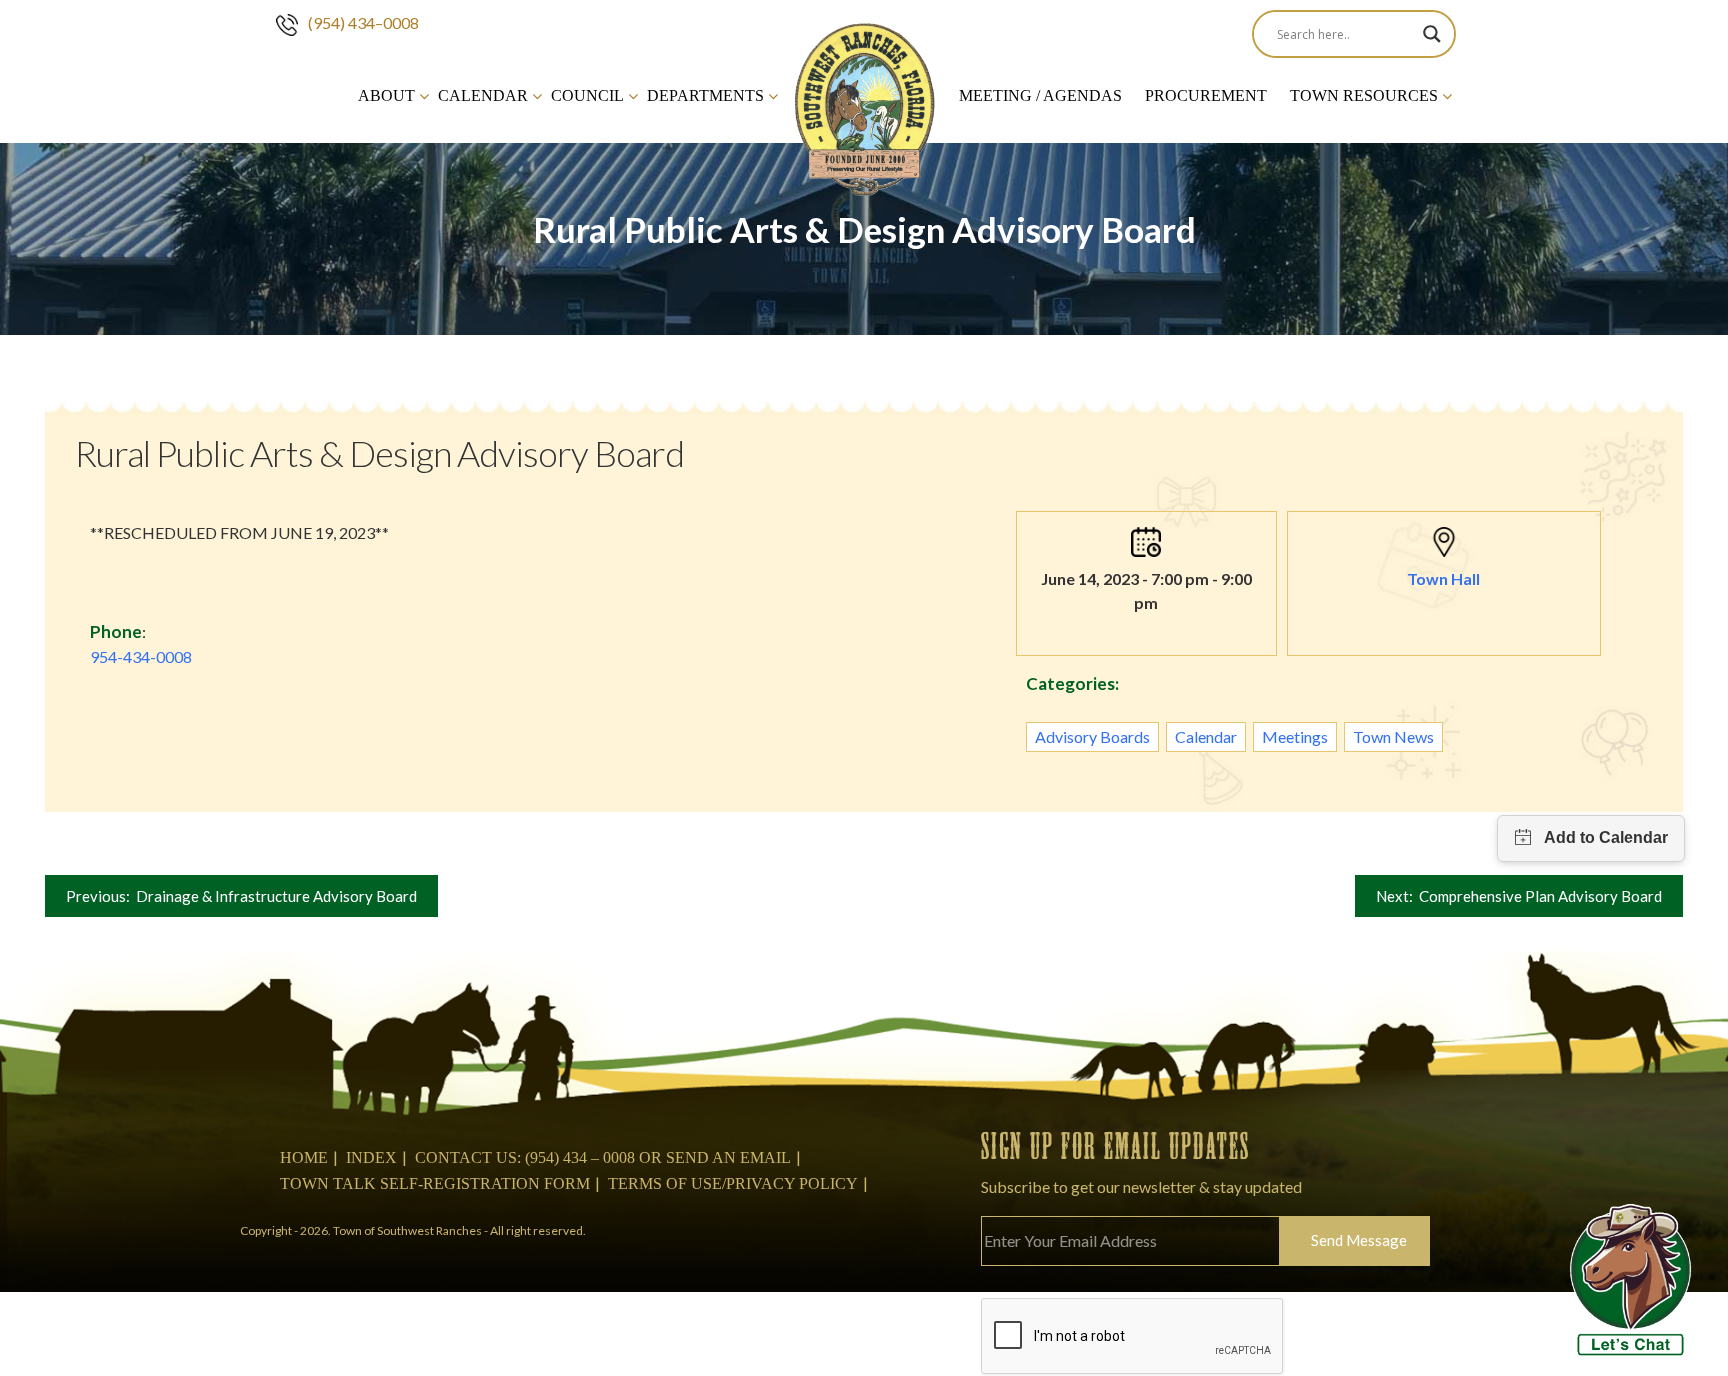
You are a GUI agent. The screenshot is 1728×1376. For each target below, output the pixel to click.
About (386, 95)
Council (587, 95)
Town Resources (1364, 95)
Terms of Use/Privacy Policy (733, 1183)
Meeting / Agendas (1040, 95)
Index (371, 1157)
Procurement (1206, 95)
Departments (705, 95)
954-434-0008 (141, 656)
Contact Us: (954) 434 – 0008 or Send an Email (603, 1157)
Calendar (483, 95)
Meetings (1295, 736)
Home (304, 1157)
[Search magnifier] (1432, 34)
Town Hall (1443, 578)
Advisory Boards (1092, 736)
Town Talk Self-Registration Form (435, 1183)
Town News (1393, 736)
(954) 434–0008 (363, 22)
